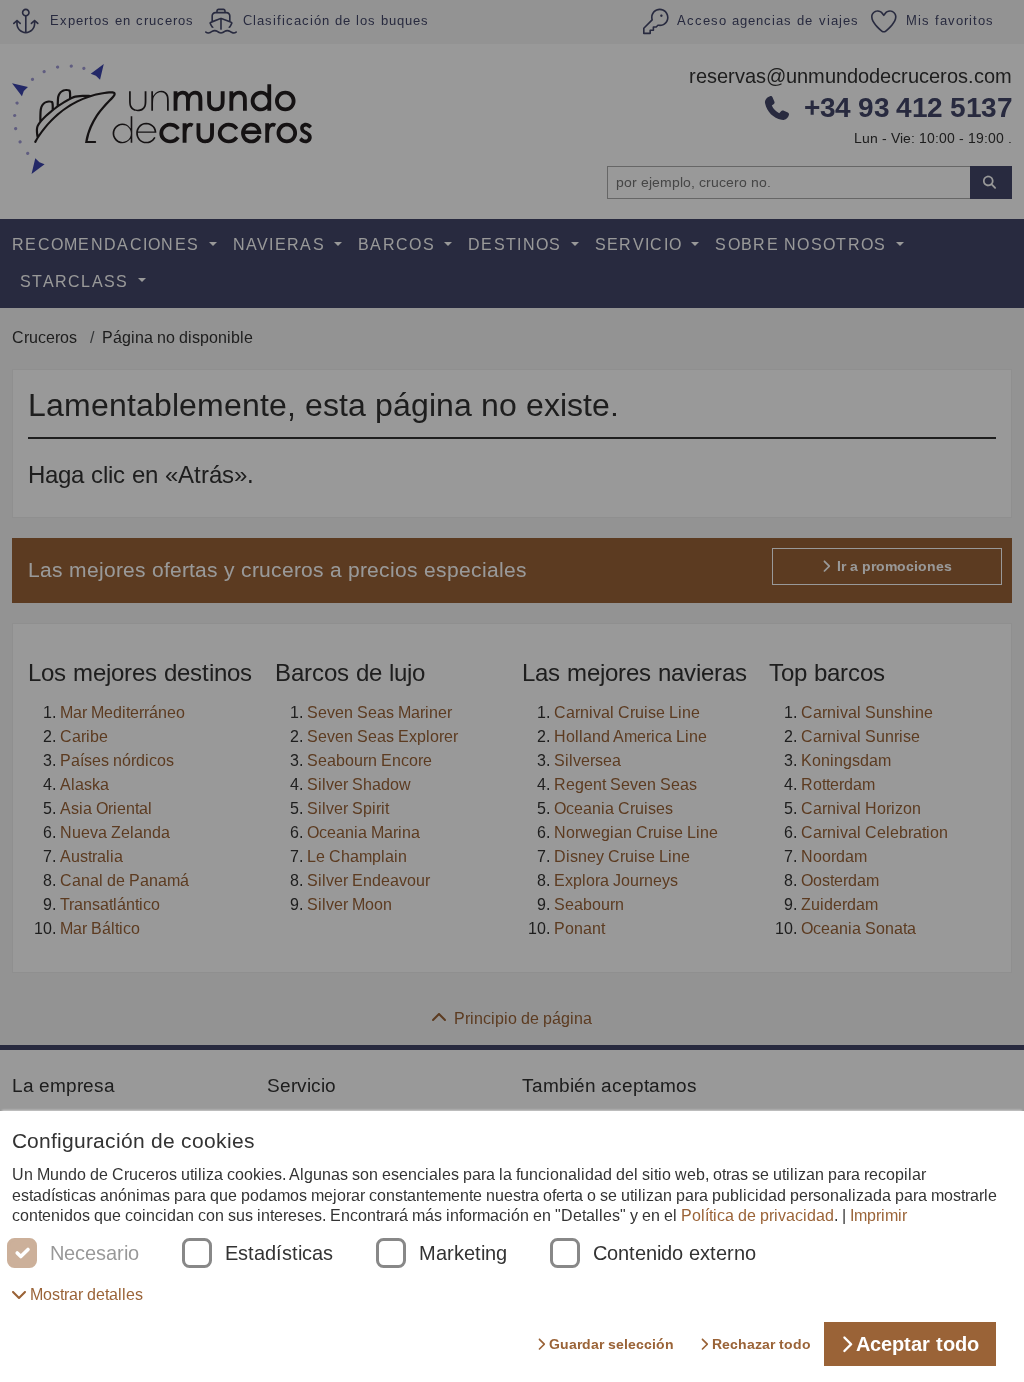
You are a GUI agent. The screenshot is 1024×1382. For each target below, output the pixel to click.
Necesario (94, 1253)
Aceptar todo (917, 1344)
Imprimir (878, 1215)
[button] (77, 1294)
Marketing (463, 1253)
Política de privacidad (757, 1215)
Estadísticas (279, 1253)
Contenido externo (674, 1253)
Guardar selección (611, 1344)
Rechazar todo (761, 1344)
